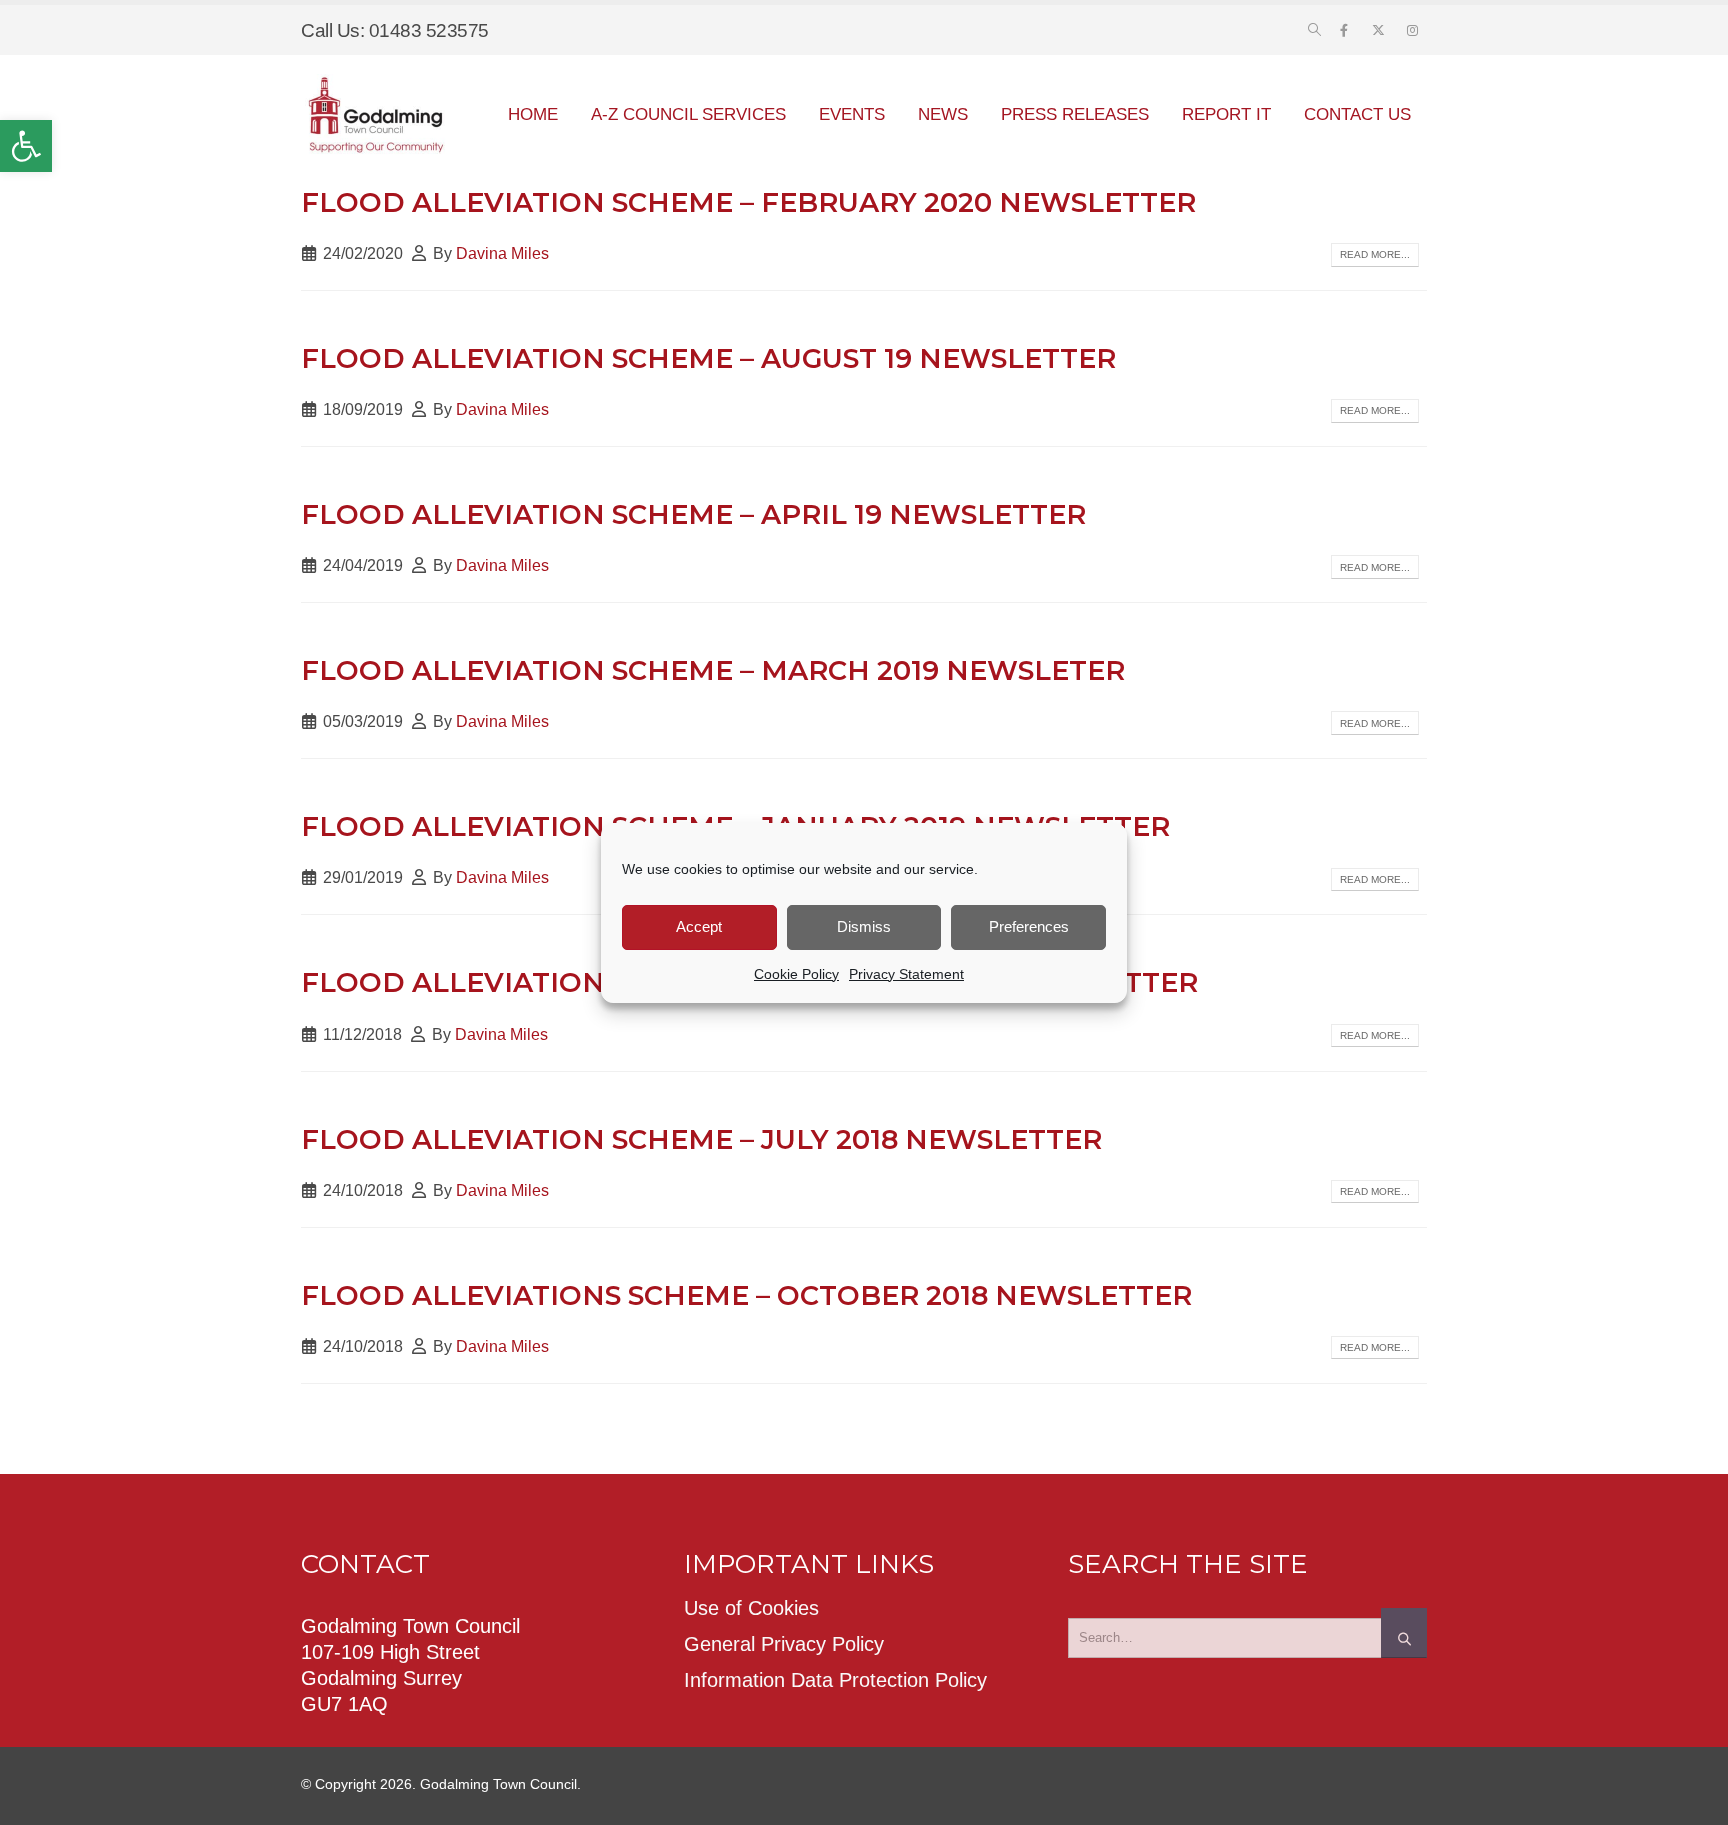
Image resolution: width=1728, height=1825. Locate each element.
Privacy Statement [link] (906, 974)
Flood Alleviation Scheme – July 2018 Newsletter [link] (701, 1139)
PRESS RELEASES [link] (1075, 114)
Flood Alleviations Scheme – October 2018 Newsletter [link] (746, 1295)
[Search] (1404, 1633)
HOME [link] (533, 114)
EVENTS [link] (852, 114)
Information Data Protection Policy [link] (835, 1680)
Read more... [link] (1375, 254)
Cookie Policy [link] (796, 974)
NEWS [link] (943, 114)
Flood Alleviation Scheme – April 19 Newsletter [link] (693, 514)
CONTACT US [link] (1357, 114)
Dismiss (864, 926)
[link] (26, 146)
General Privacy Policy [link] (784, 1644)
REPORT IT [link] (1226, 114)
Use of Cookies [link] (751, 1608)
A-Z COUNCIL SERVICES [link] (688, 114)
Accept (699, 926)
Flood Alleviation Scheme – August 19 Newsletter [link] (708, 358)
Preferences (1029, 926)
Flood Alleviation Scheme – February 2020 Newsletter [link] (748, 202)
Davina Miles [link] (502, 253)
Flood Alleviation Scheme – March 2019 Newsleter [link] (713, 670)
